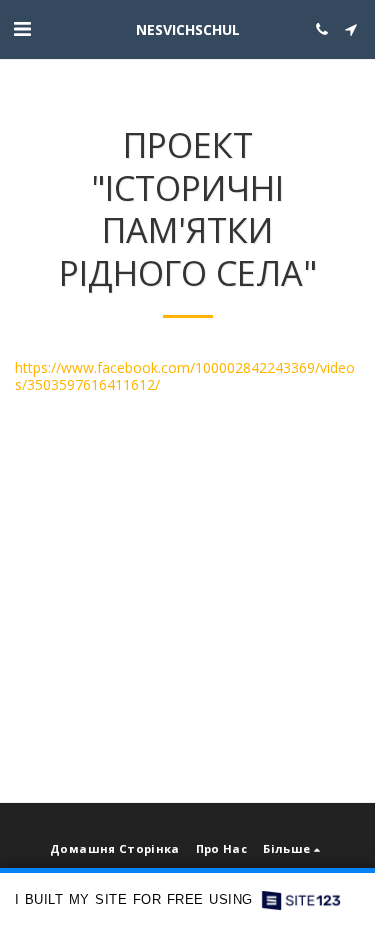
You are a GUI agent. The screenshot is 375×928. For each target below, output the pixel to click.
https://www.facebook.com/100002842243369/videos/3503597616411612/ (185, 376)
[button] (22, 28)
